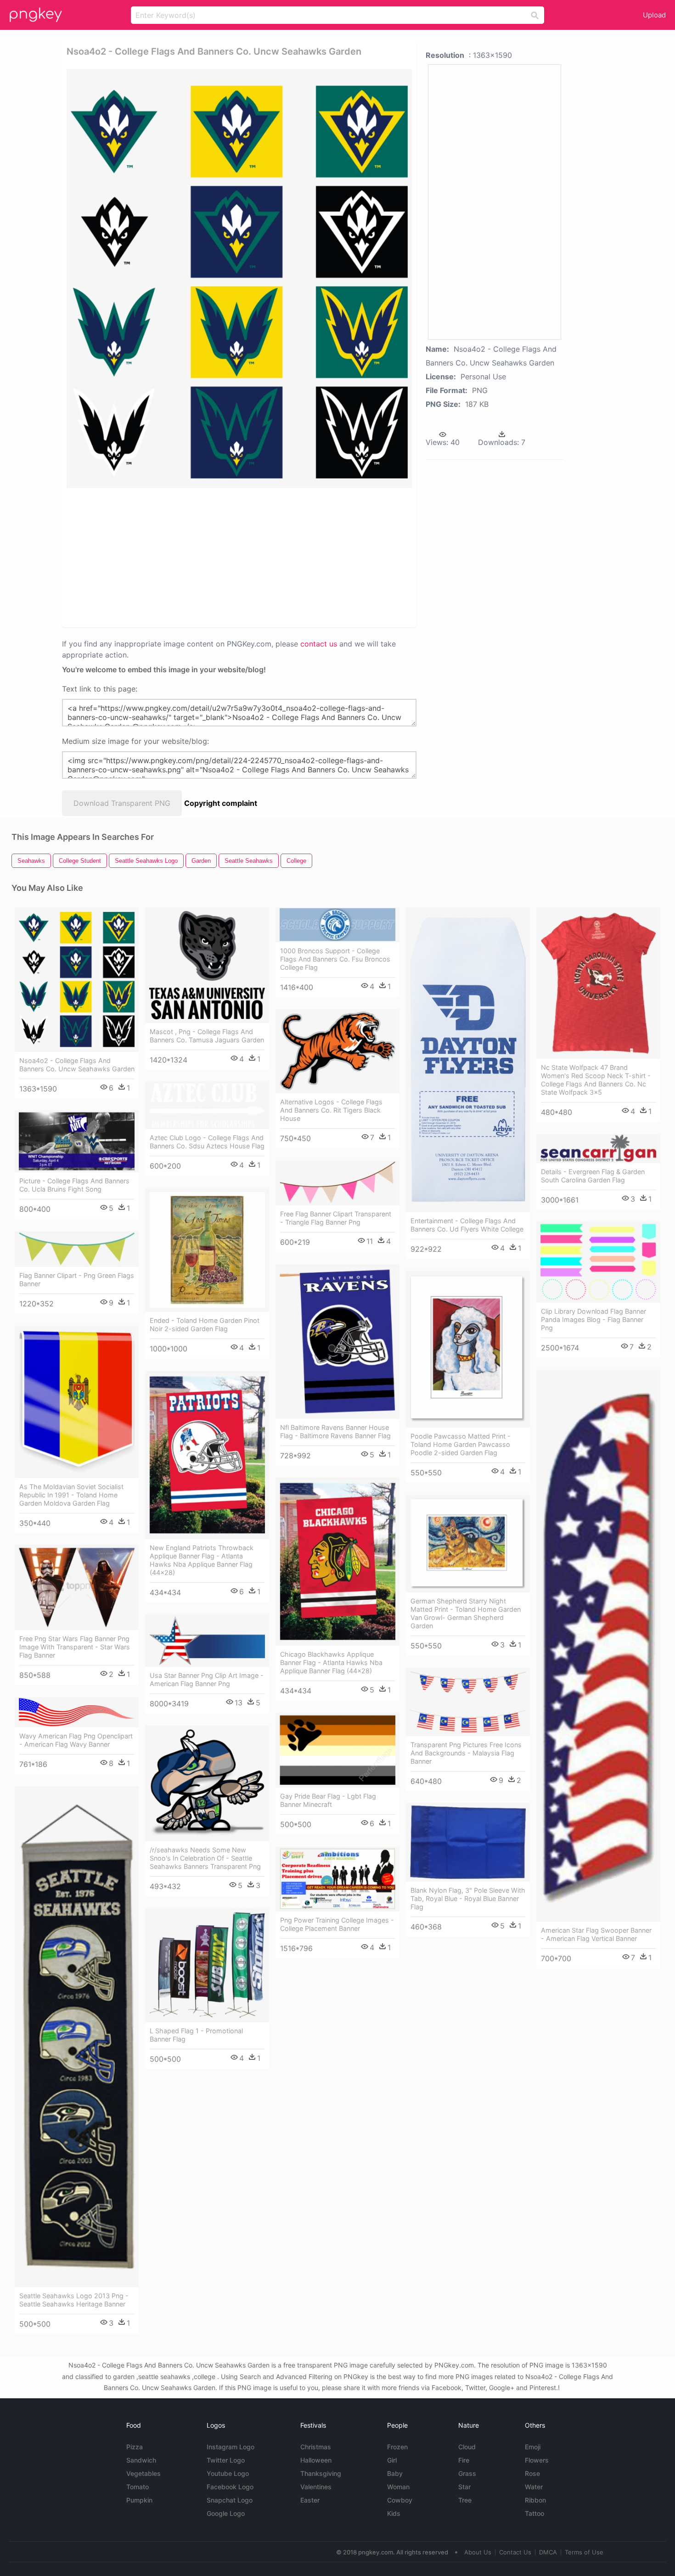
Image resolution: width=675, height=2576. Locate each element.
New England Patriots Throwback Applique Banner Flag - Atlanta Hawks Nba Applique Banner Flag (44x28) (202, 1560)
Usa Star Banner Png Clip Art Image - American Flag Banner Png (207, 1679)
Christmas (316, 2447)
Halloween (316, 2460)
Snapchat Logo (230, 2500)
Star (464, 2487)
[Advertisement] (176, 557)
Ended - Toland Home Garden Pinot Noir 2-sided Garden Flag (205, 1325)
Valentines (316, 2487)
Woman (398, 2487)
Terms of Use (584, 2552)
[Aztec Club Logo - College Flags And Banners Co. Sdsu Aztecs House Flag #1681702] (207, 1105)
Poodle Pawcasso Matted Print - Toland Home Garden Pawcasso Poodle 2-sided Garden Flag (461, 1444)
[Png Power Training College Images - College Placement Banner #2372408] (337, 1879)
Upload (654, 15)
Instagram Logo (231, 2447)
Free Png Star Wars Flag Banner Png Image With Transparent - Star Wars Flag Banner (75, 1647)
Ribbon (535, 2500)
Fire (464, 2460)
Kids (394, 2513)
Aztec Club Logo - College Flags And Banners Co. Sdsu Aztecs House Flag (207, 1142)
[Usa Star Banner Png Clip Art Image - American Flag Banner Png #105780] (207, 1640)
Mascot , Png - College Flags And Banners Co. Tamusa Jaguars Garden (207, 1036)
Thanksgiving (321, 2473)
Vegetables (143, 2473)
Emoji (533, 2447)
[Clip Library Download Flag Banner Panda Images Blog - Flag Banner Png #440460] (598, 1262)
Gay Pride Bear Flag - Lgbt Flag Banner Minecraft (328, 1800)
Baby (395, 2473)
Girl (392, 2460)
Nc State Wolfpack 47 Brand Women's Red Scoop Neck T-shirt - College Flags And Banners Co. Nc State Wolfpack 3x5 (596, 1080)
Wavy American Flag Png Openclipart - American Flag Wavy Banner (76, 1740)
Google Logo (226, 2513)
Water (534, 2487)
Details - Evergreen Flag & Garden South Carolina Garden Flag (593, 1176)
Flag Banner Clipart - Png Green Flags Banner (77, 1280)
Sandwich (141, 2460)
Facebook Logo (230, 2487)
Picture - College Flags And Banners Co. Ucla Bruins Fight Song (74, 1185)
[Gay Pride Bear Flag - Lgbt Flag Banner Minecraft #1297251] (337, 1750)
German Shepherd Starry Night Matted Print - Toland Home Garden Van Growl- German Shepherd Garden (466, 1613)
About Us (478, 2552)
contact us (319, 644)
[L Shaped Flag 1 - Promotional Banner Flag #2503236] (207, 1965)
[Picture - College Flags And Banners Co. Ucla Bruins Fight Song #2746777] (77, 1141)
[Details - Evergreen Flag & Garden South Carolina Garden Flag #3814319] (598, 1148)
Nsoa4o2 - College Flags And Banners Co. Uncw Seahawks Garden (77, 1065)
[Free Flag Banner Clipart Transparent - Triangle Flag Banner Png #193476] (337, 1183)
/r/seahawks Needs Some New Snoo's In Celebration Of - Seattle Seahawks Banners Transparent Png (205, 1858)
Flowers (537, 2460)
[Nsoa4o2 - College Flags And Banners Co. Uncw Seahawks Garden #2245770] (77, 980)
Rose (532, 2473)
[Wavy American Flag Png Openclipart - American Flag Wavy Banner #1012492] (77, 1712)
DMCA (548, 2552)
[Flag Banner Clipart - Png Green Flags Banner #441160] (77, 1249)
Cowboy (400, 2500)
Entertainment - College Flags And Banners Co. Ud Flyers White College (467, 1225)
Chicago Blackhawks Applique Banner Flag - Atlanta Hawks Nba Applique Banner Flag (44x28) (331, 1662)
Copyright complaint (221, 803)
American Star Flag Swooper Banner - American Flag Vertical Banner (596, 1934)
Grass (467, 2473)
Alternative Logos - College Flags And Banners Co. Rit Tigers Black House (331, 1110)
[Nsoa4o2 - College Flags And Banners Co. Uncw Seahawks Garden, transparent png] (239, 278)
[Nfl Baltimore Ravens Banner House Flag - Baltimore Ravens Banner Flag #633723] (337, 1341)
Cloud (467, 2447)
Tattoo (534, 2513)
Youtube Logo (228, 2473)
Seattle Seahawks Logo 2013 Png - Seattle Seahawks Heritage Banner (74, 2300)
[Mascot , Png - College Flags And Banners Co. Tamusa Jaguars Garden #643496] (207, 965)
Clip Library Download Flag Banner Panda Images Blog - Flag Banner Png (593, 1319)
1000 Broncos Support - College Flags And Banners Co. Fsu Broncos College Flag (335, 959)
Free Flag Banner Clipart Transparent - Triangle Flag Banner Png (336, 1218)
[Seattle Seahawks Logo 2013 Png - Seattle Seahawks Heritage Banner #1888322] (77, 2036)
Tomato (138, 2487)
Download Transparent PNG (122, 803)
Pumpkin (139, 2500)
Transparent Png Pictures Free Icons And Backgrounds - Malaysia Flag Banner (466, 1753)
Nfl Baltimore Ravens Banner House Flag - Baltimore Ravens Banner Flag (335, 1431)
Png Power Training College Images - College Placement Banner (337, 1924)
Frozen (397, 2447)
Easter (310, 2500)
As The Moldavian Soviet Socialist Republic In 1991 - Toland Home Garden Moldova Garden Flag (71, 1495)
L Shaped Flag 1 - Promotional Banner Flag (196, 2035)
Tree (465, 2500)
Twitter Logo (226, 2460)
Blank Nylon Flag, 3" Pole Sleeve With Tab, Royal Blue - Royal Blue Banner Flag (468, 1898)
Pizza (135, 2447)
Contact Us (515, 2552)
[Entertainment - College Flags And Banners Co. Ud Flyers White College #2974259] (468, 1060)
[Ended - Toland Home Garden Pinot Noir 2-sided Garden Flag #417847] (207, 1250)
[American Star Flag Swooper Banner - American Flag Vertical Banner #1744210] (598, 1646)
